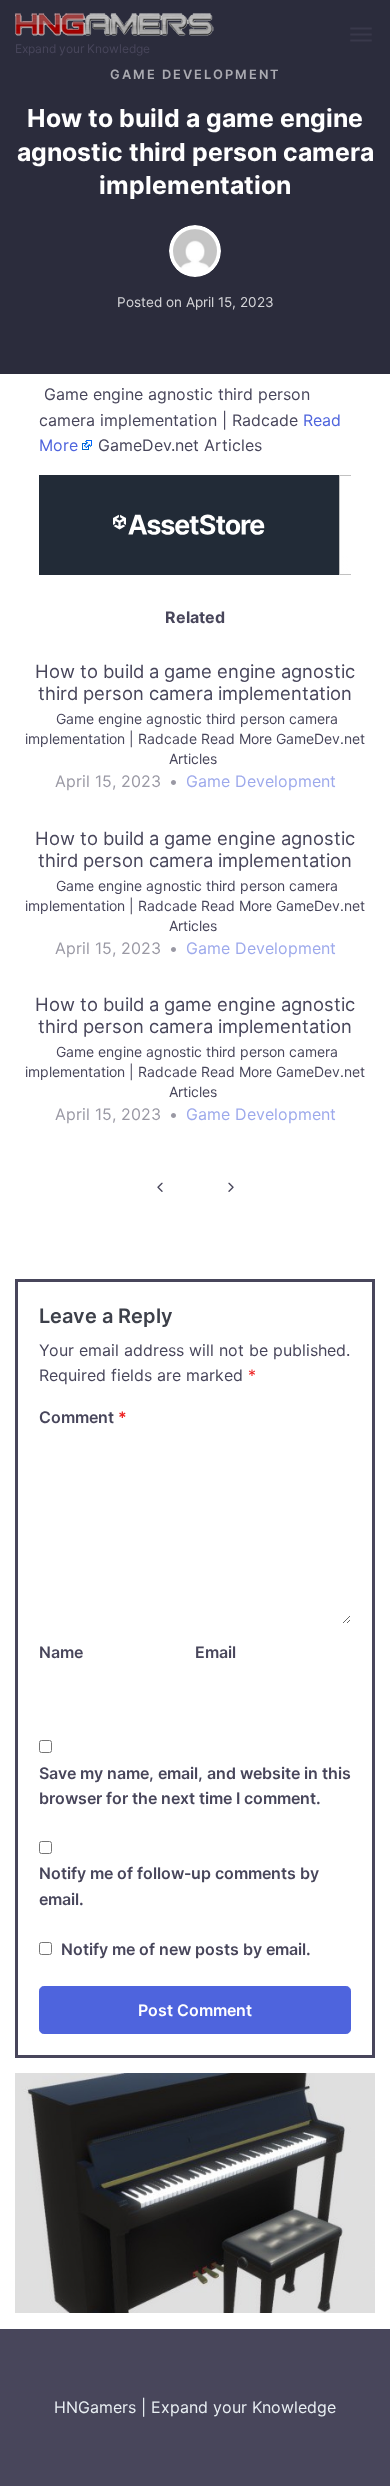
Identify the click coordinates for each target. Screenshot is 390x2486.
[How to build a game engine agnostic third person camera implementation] (195, 735)
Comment (83, 1417)
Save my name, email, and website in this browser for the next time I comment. (195, 1786)
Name (61, 1652)
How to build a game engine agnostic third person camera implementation (159, 1187)
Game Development (195, 74)
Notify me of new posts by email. (186, 1949)
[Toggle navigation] (362, 35)
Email (215, 1652)
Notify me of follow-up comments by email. (179, 1886)
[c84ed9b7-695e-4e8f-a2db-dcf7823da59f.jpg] (195, 2192)
